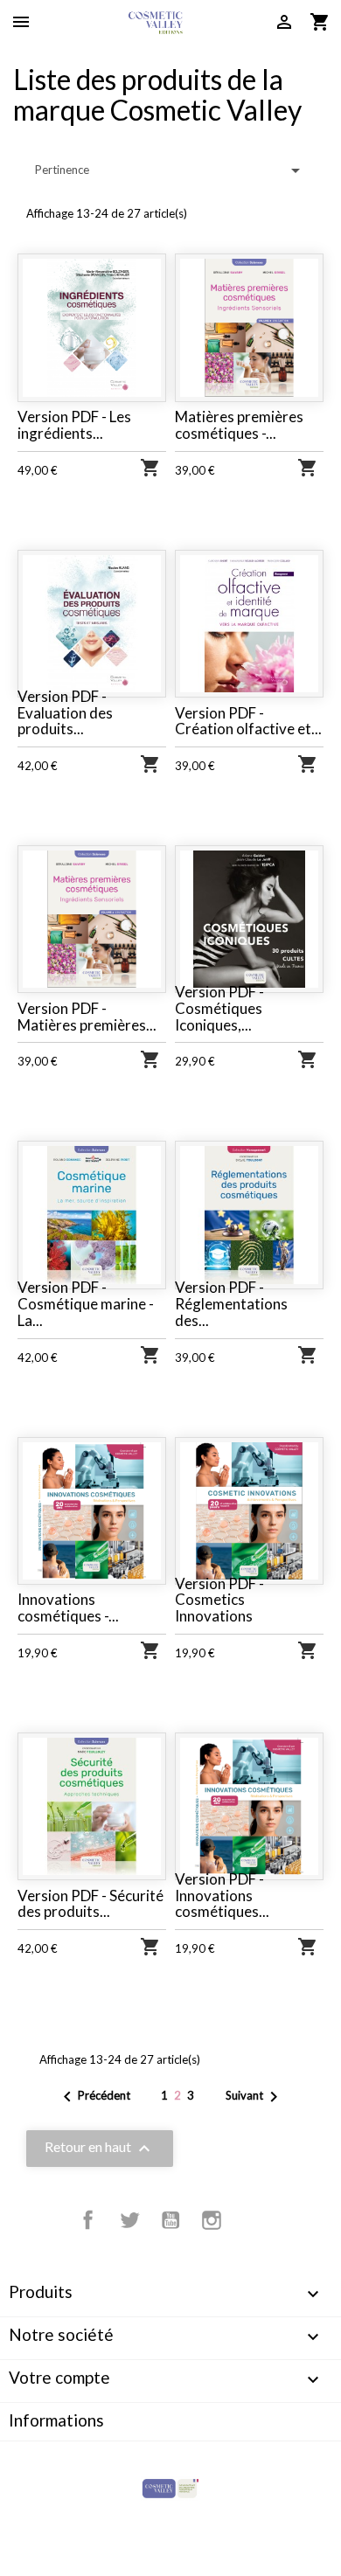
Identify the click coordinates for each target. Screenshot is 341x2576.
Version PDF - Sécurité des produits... (90, 1904)
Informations (56, 2420)
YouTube (170, 2220)
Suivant (255, 2097)
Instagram (212, 2220)
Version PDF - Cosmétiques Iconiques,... (219, 1008)
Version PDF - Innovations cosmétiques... (222, 1895)
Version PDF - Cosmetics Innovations (219, 1600)
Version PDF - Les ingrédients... (74, 425)
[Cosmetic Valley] (170, 2488)
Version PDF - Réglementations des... (231, 1303)
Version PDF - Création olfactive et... (248, 721)
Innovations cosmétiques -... (68, 1607)
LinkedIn (253, 2220)
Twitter (129, 2220)
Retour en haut (100, 2149)
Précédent (94, 2097)
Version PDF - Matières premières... (87, 1017)
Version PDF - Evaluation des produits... (65, 712)
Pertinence (170, 170)
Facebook (88, 2220)
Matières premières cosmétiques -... (239, 425)
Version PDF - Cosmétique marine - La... (86, 1303)
